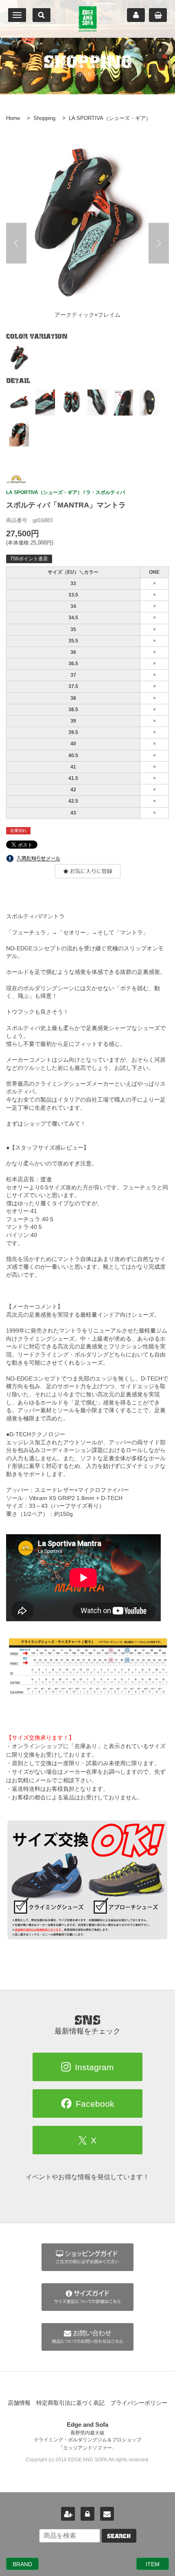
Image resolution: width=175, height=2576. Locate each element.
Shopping (44, 118)
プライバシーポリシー (139, 2403)
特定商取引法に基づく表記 (70, 2403)
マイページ (136, 15)
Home (13, 118)
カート (158, 15)
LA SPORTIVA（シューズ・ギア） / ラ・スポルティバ (66, 492)
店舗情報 (19, 2403)
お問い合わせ (107, 2514)
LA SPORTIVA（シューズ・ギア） (110, 118)
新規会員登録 (68, 2514)
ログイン (87, 2514)
